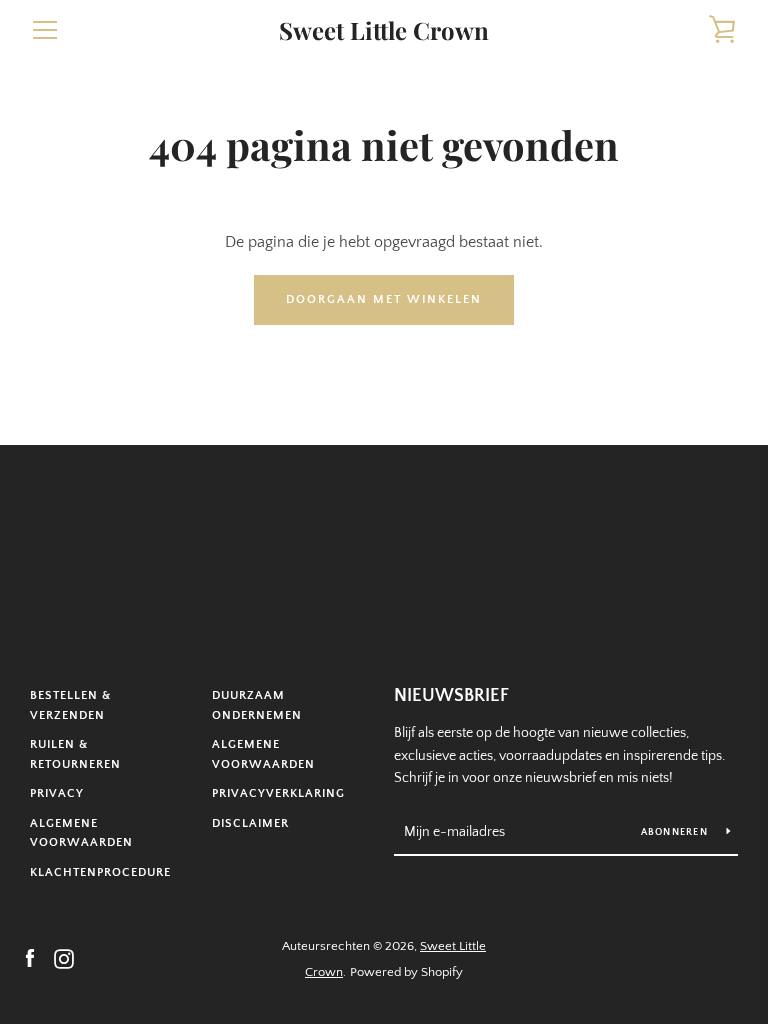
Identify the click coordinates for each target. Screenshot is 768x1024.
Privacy (57, 793)
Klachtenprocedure (100, 872)
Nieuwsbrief (451, 696)
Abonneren (676, 832)
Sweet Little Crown (384, 30)
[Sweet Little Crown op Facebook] (30, 958)
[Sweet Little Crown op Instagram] (64, 958)
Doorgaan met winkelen (384, 299)
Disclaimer (250, 823)
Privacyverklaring (278, 793)
